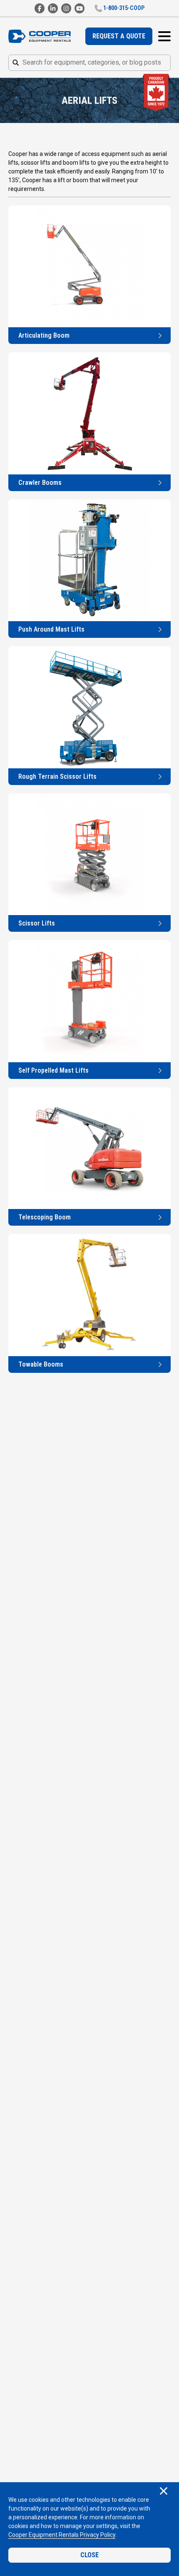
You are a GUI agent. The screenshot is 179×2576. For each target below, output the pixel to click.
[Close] (164, 2492)
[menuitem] (119, 36)
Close (89, 2555)
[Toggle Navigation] (164, 36)
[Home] (40, 36)
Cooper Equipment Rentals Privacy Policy (62, 2535)
